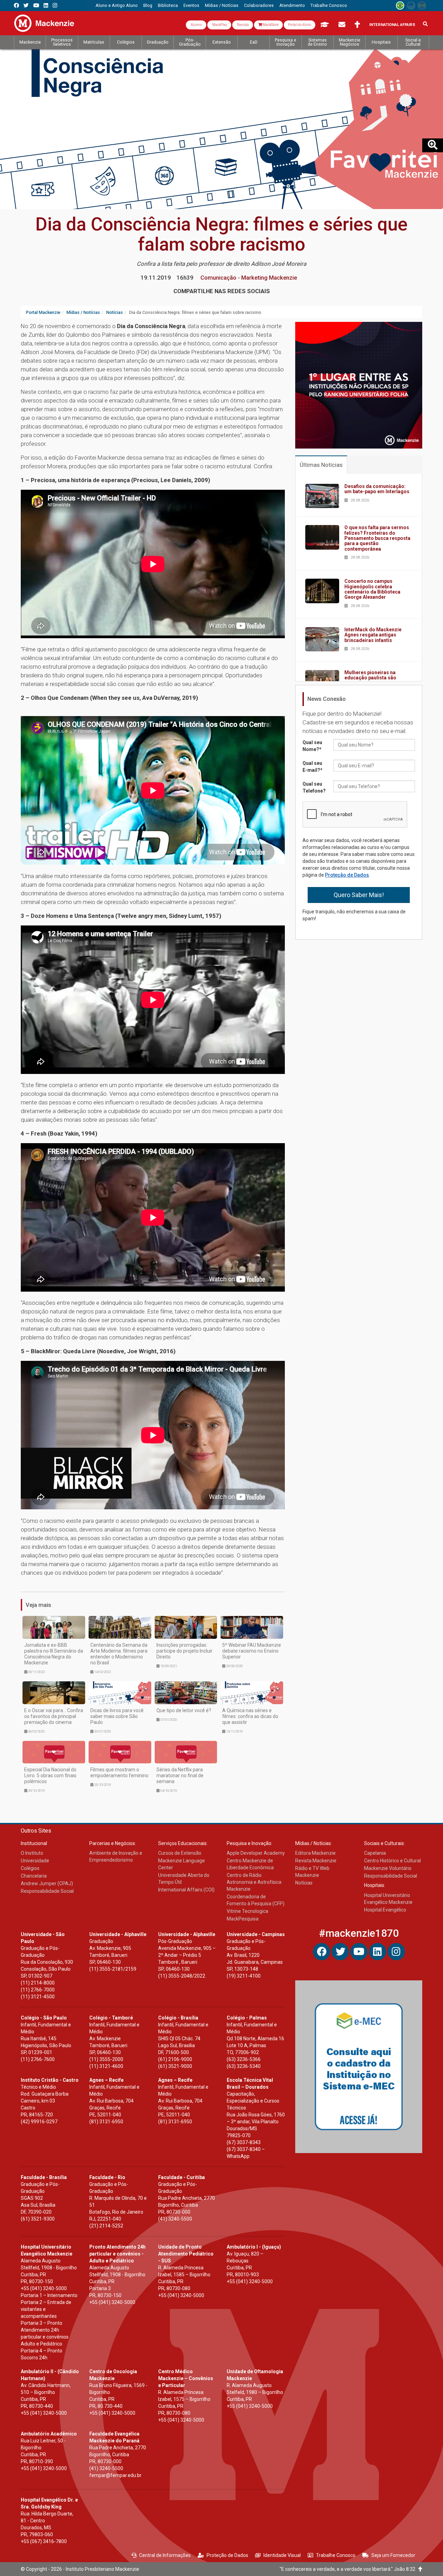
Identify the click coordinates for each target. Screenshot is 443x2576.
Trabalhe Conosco (336, 2555)
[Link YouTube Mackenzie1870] (36, 5)
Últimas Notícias (321, 465)
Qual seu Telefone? (314, 787)
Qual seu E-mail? (313, 767)
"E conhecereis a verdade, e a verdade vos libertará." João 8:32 (349, 2569)
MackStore (270, 25)
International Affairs (392, 25)
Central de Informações (165, 2555)
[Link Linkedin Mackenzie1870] (46, 5)
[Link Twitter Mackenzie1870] (26, 5)
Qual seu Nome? (312, 746)
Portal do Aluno (300, 25)
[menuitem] (117, 6)
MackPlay (219, 25)
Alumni (196, 25)
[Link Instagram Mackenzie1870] (55, 5)
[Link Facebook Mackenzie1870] (16, 5)
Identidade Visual (282, 2555)
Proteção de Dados (347, 875)
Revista (243, 25)
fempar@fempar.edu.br (115, 2475)
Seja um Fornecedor (393, 2555)
